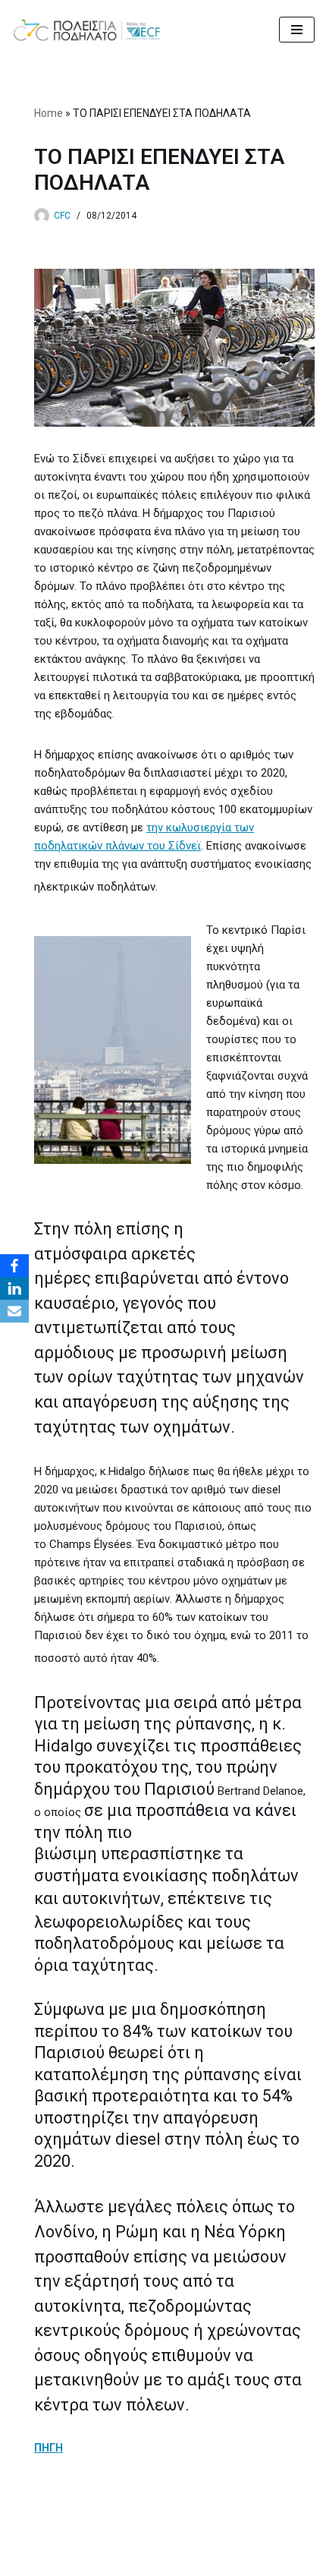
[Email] (14, 1311)
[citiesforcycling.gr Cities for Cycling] (91, 30)
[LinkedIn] (14, 1288)
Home (49, 113)
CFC (62, 216)
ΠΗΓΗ (49, 2448)
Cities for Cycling (113, 2561)
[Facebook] (14, 1266)
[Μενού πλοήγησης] (297, 30)
